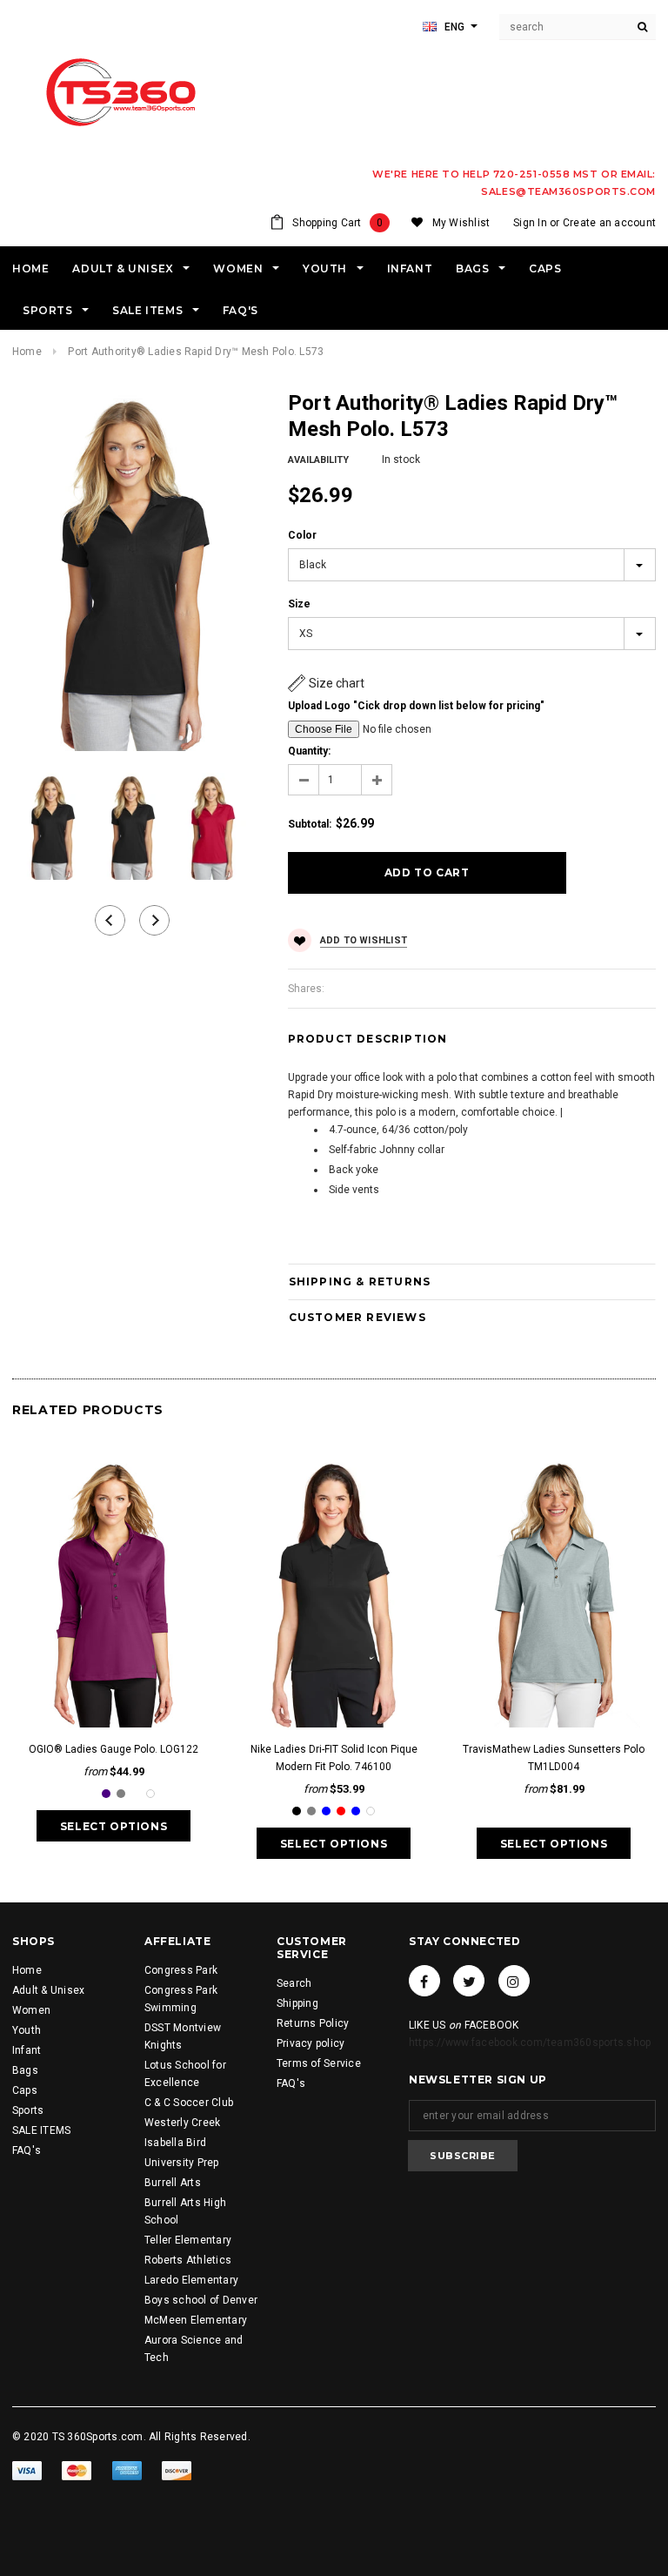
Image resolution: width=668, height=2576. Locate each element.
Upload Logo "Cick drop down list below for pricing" (416, 706)
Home (27, 352)
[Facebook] (424, 1981)
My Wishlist (461, 223)
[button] (326, 683)
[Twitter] (469, 1981)
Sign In (530, 223)
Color (302, 535)
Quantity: (309, 751)
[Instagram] (514, 1981)
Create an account (609, 223)
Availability (318, 460)
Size (299, 604)
